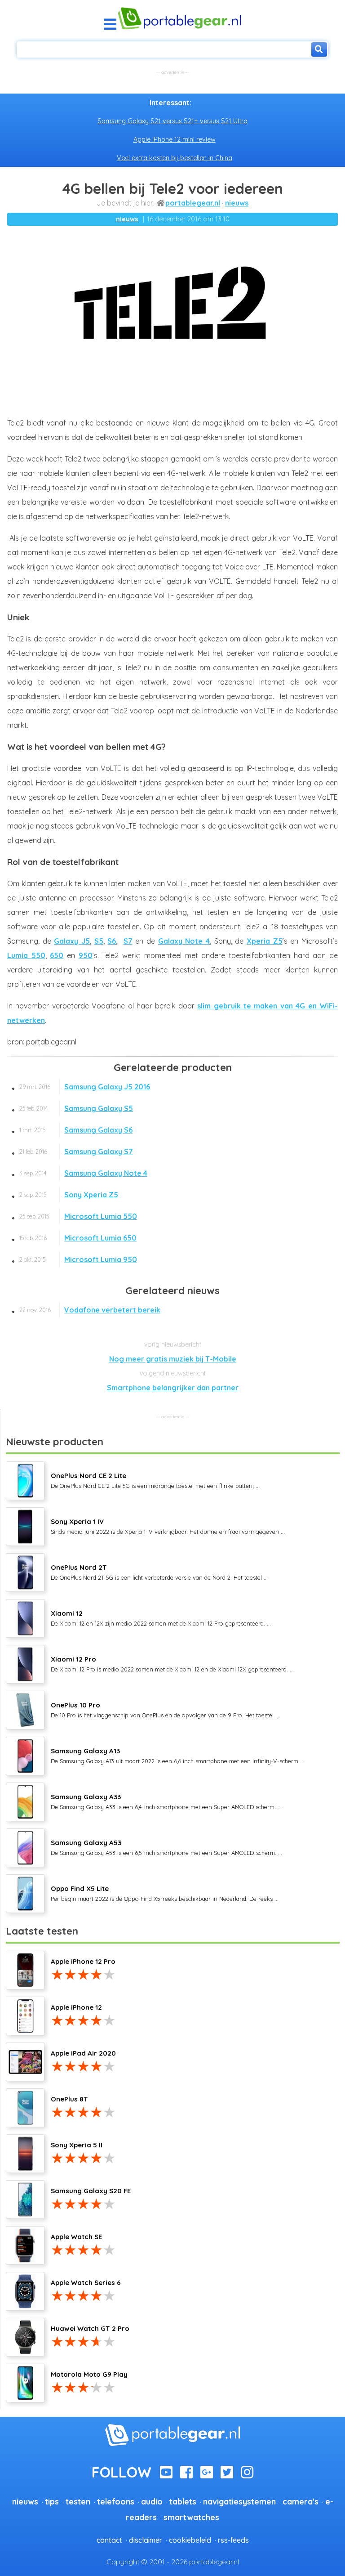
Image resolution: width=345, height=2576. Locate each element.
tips (52, 2501)
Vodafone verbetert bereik (90, 1310)
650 (57, 955)
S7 (128, 941)
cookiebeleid (190, 2540)
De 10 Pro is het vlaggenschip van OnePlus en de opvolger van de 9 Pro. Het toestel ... (165, 1710)
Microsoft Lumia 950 (78, 1259)
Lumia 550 (26, 955)
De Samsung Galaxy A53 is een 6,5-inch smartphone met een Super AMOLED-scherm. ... (166, 1847)
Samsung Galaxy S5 (76, 1108)
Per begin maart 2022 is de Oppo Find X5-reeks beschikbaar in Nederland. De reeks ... (165, 1893)
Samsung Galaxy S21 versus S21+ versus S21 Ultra (172, 121)
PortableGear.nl (193, 203)
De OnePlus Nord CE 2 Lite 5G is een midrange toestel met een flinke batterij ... (155, 1480)
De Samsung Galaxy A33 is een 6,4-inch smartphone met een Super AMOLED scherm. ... (166, 1801)
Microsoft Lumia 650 (78, 1238)
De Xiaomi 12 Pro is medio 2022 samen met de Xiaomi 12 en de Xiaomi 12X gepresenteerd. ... (172, 1664)
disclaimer (146, 2540)
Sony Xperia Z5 (69, 1195)
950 (86, 955)
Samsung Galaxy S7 (76, 1151)
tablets (183, 2501)
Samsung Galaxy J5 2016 (85, 1087)
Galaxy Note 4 (184, 941)
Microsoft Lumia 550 (78, 1216)
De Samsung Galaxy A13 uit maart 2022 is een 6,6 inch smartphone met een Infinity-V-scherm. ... (178, 1756)
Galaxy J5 (72, 941)
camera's (301, 2501)
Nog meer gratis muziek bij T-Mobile (173, 1359)
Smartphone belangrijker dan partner (173, 1388)
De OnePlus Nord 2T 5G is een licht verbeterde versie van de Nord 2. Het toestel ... (159, 1572)
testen (78, 2501)
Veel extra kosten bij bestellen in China (175, 158)
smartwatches (191, 2517)
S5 (99, 941)
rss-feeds (233, 2540)
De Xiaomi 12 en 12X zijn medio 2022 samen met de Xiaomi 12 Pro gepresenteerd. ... (161, 1618)
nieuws (237, 203)
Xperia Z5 (265, 941)
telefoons (116, 2501)
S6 (112, 941)
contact (109, 2540)
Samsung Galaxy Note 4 (83, 1173)
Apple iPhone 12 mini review (175, 139)
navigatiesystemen (239, 2501)
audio (152, 2501)
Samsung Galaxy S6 (76, 1130)
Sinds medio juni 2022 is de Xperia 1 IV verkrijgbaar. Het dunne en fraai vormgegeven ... (168, 1526)
